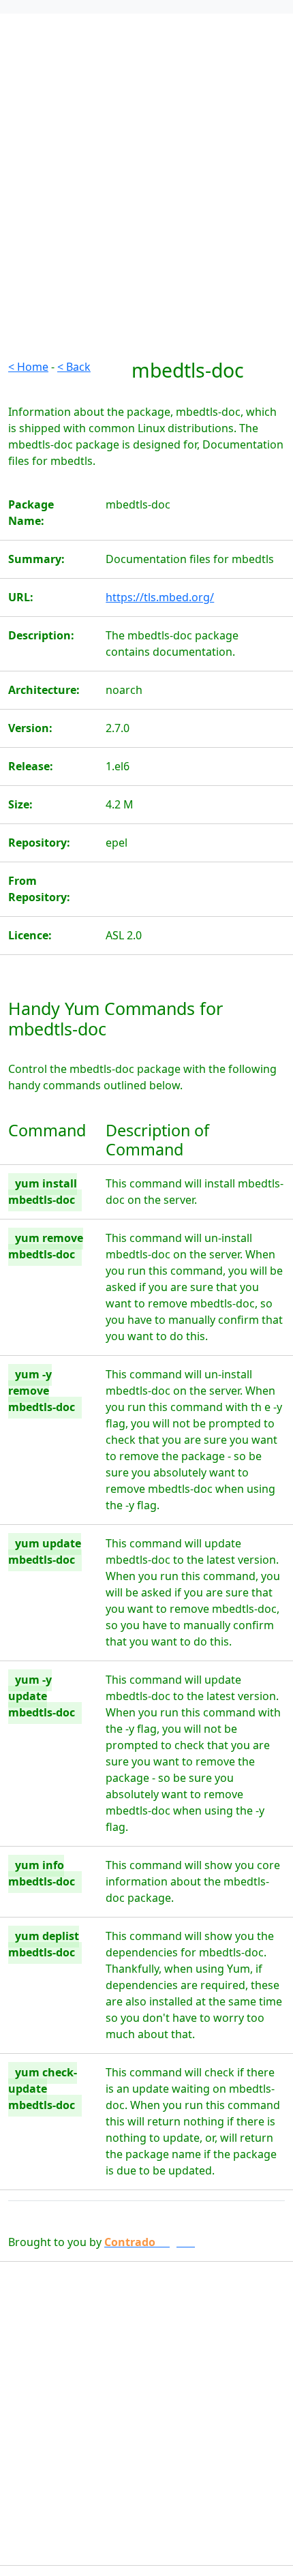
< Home (28, 367)
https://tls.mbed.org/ (160, 597)
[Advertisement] (146, 212)
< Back (74, 367)
